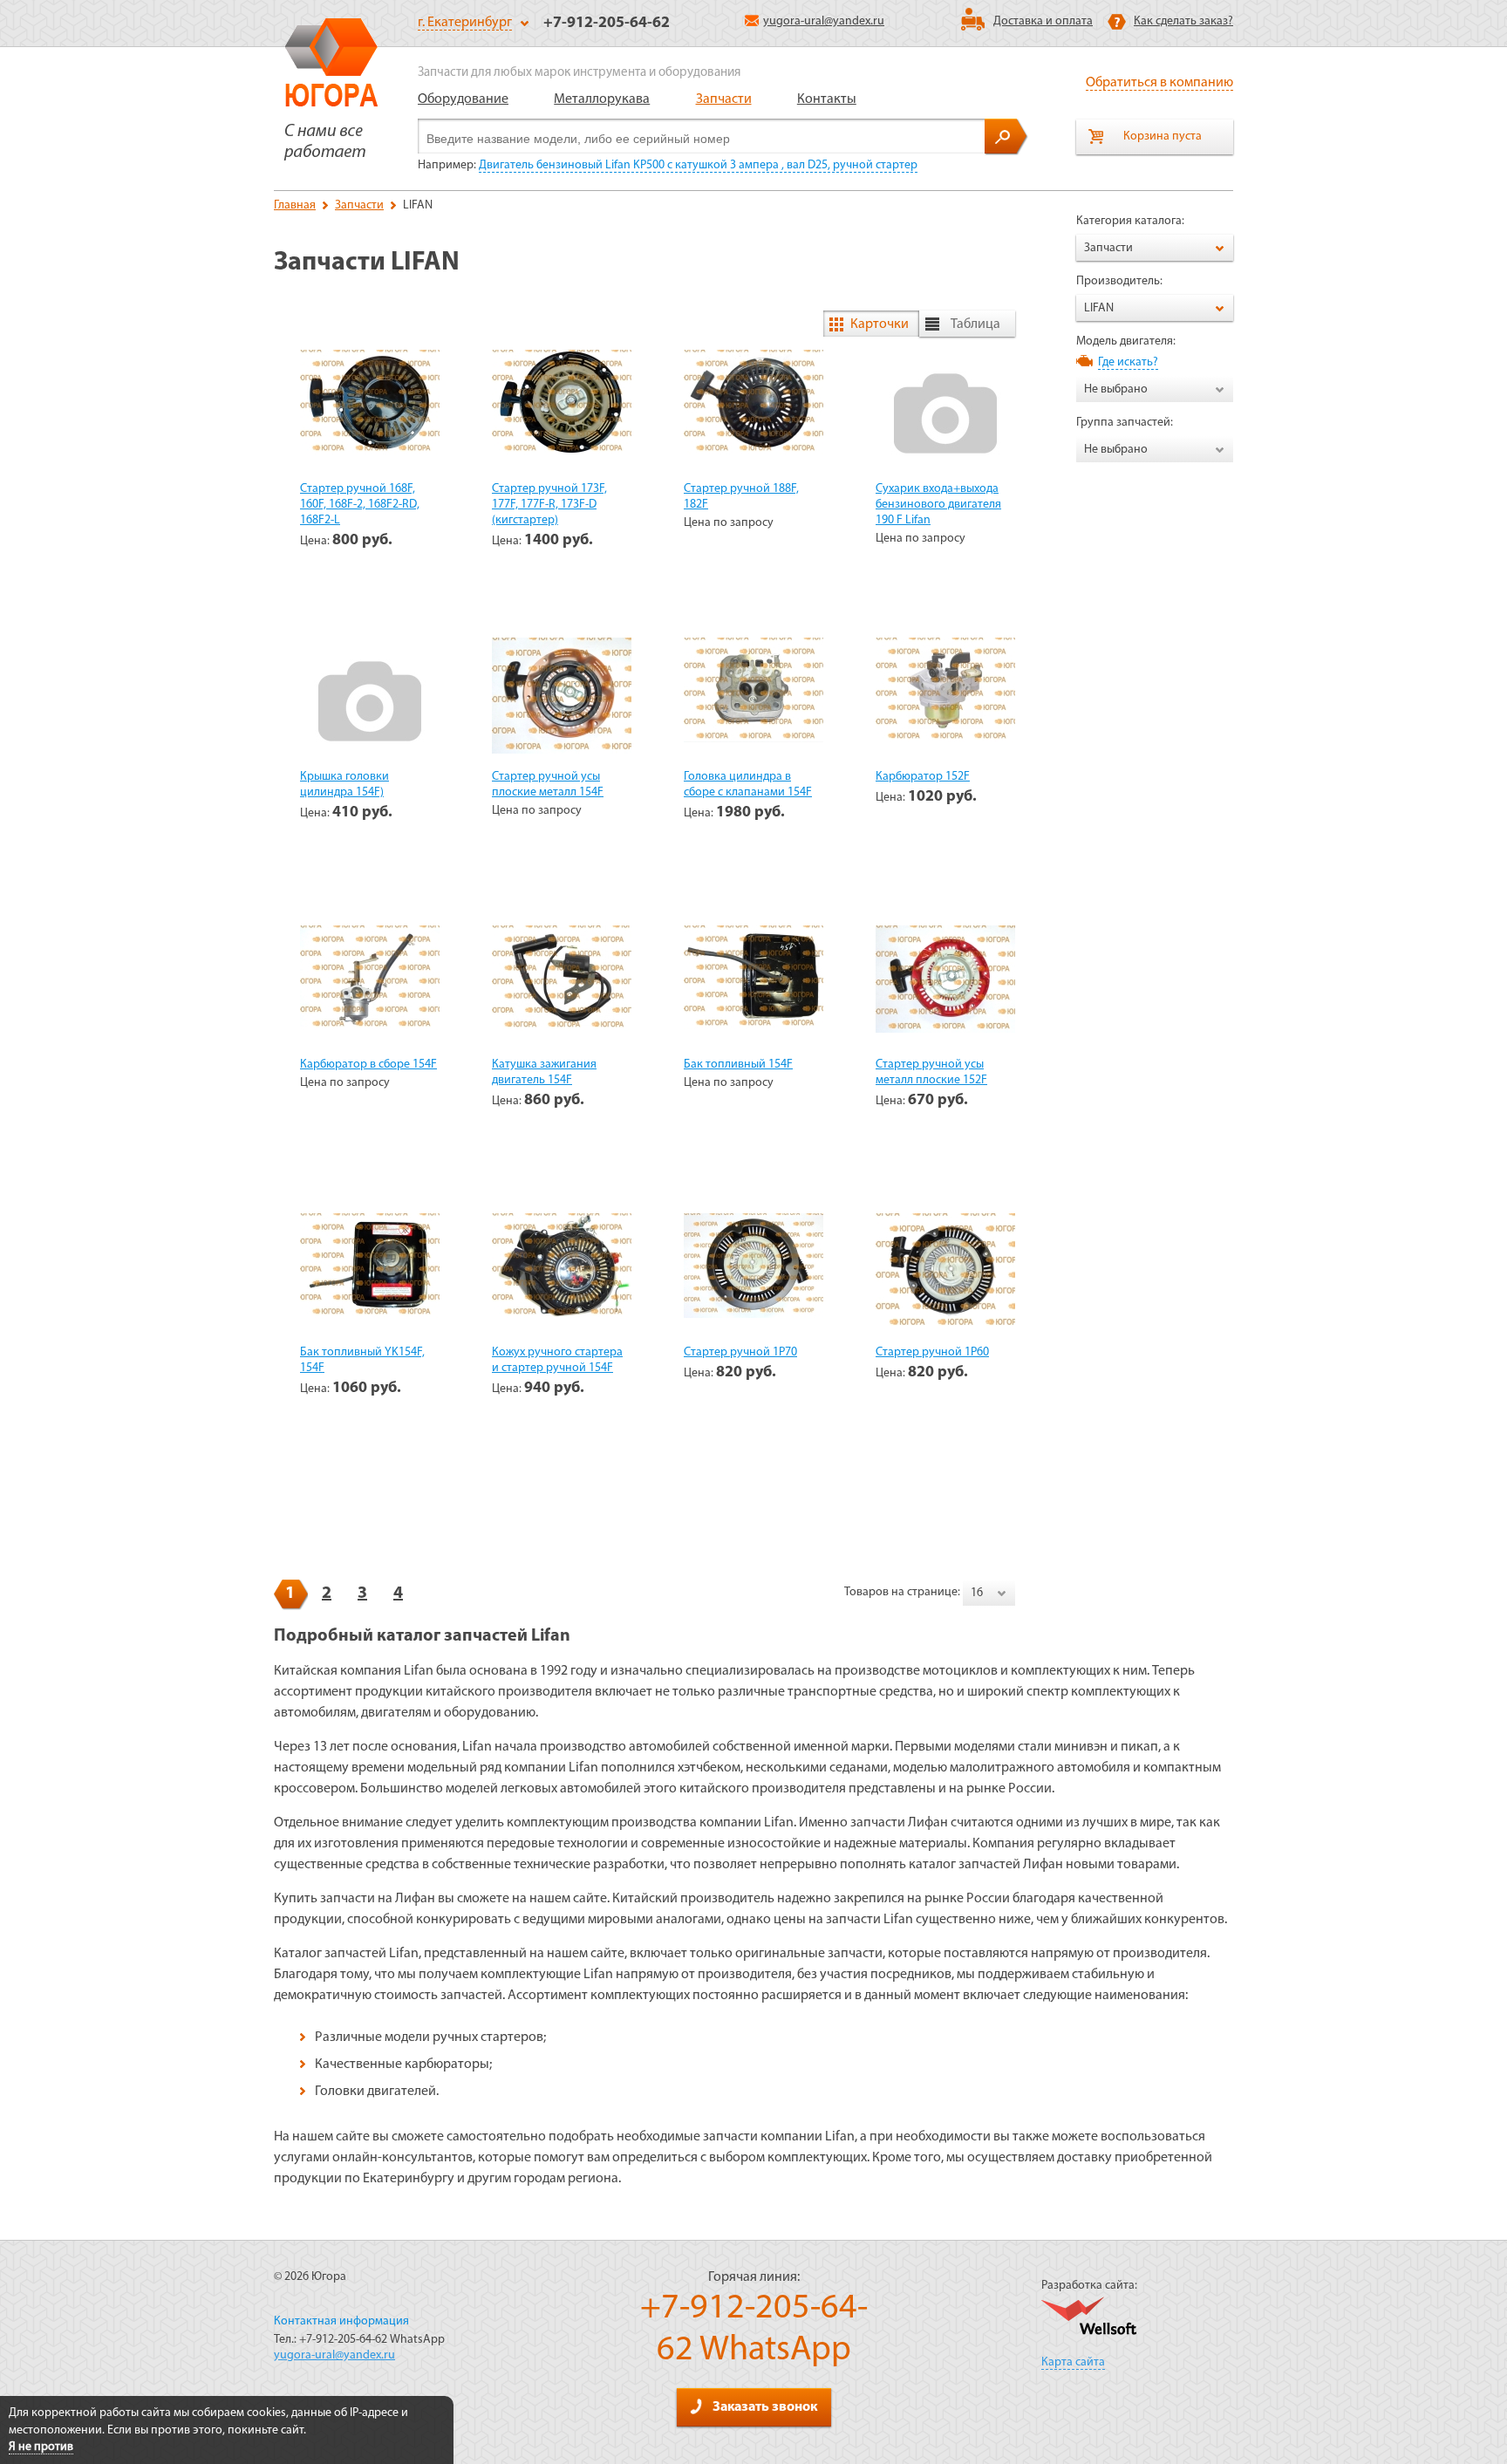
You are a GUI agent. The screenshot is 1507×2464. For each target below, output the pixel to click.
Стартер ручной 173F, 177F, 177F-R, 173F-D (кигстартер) (549, 505)
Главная (295, 205)
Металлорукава (602, 99)
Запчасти (724, 99)
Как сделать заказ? (1183, 21)
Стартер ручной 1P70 (740, 1352)
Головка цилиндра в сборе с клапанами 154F (748, 785)
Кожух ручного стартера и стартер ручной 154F (557, 1360)
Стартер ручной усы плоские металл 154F (548, 785)
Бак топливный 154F (738, 1065)
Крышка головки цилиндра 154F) (344, 785)
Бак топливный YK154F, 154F (362, 1360)
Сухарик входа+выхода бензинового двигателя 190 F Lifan (938, 505)
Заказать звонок (765, 2407)
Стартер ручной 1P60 (932, 1352)
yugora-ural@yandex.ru (824, 21)
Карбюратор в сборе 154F (368, 1065)
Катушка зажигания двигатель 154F (544, 1072)
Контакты (827, 99)
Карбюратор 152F (923, 777)
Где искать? (1128, 362)
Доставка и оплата (1043, 21)
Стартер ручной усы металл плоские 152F (931, 1072)
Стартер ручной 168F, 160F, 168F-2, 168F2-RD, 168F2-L (360, 505)
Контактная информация (341, 2321)
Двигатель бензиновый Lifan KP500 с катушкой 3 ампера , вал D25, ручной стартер (698, 165)
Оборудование (463, 99)
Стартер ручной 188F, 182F (741, 497)
